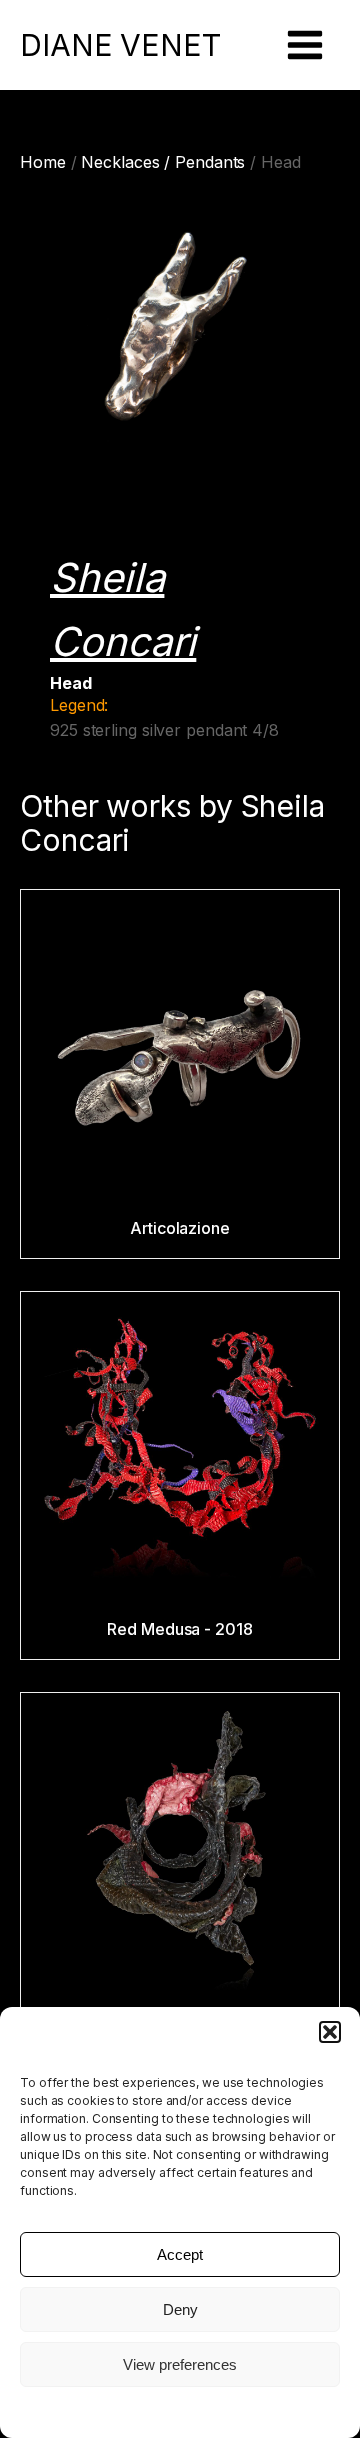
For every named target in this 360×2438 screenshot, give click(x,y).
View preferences (180, 2364)
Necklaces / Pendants (163, 162)
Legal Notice (180, 2410)
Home (43, 162)
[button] (330, 2032)
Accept (180, 2254)
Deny (180, 2309)
